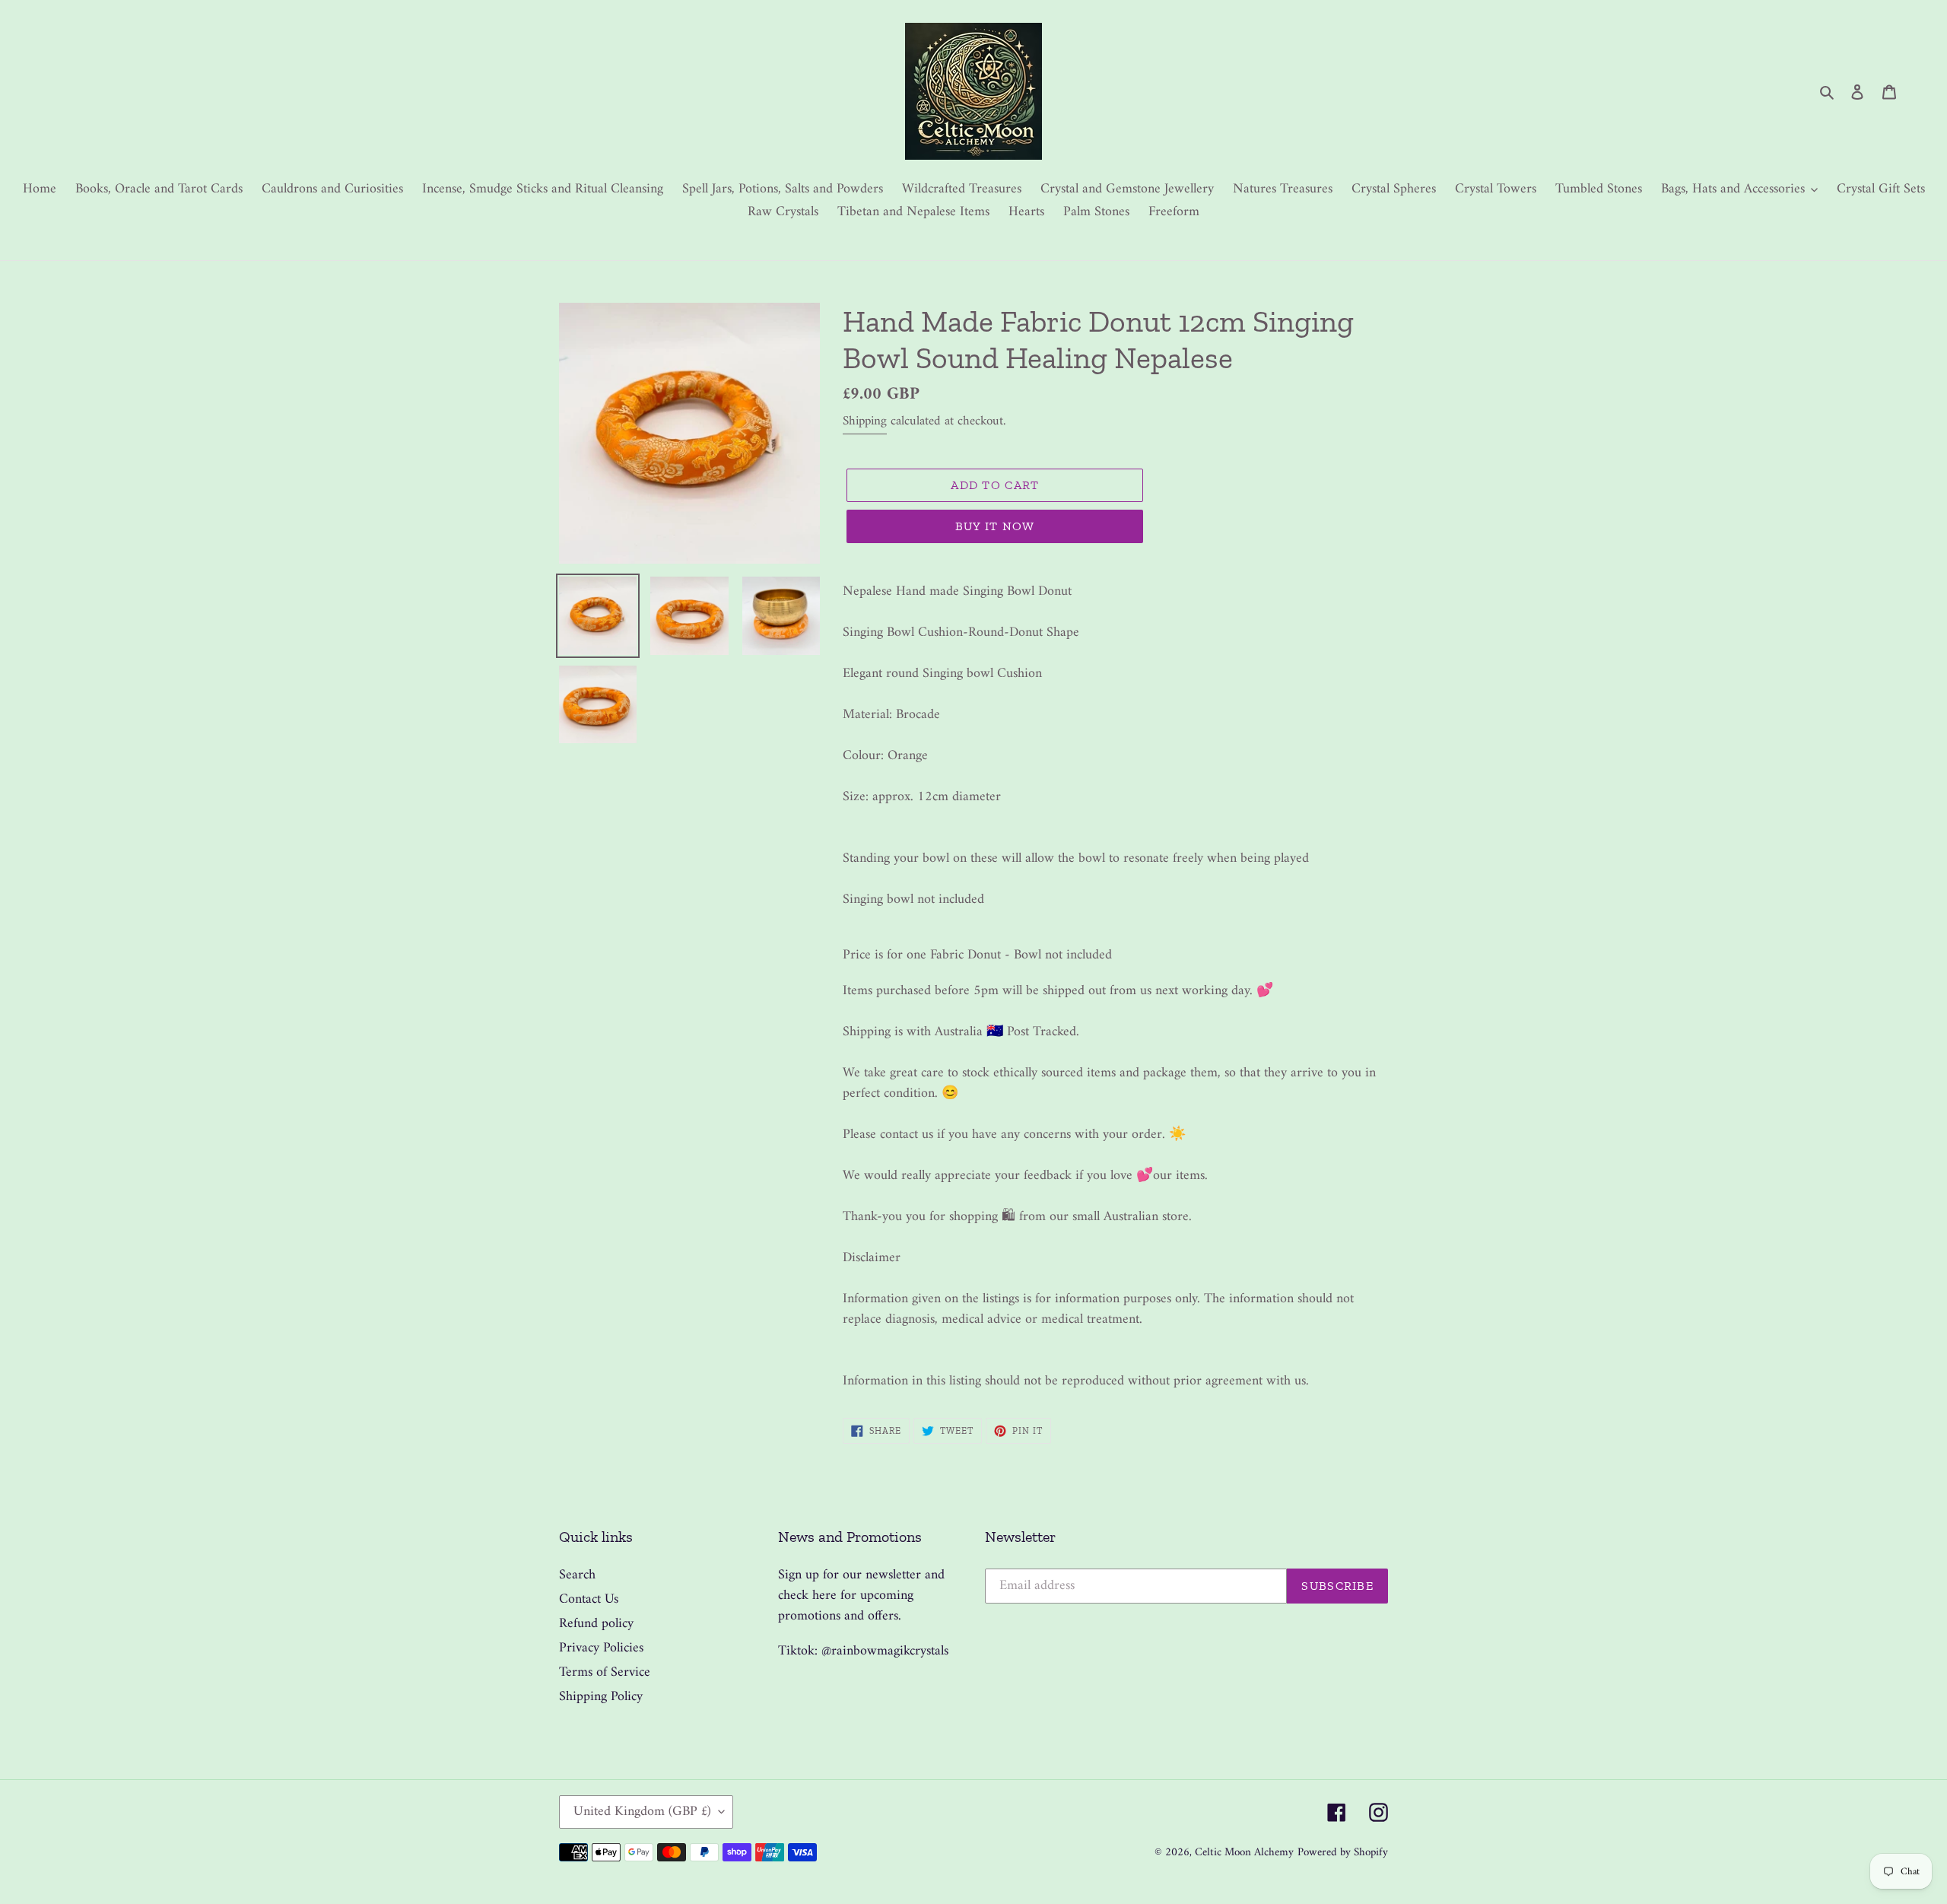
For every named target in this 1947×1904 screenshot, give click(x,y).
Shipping (865, 421)
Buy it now (995, 526)
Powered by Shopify (1343, 1853)
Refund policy (596, 1624)
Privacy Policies (601, 1648)
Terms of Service (605, 1672)
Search (577, 1575)
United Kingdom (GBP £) (642, 1812)
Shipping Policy (601, 1697)
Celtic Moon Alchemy (1244, 1853)
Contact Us (589, 1599)
